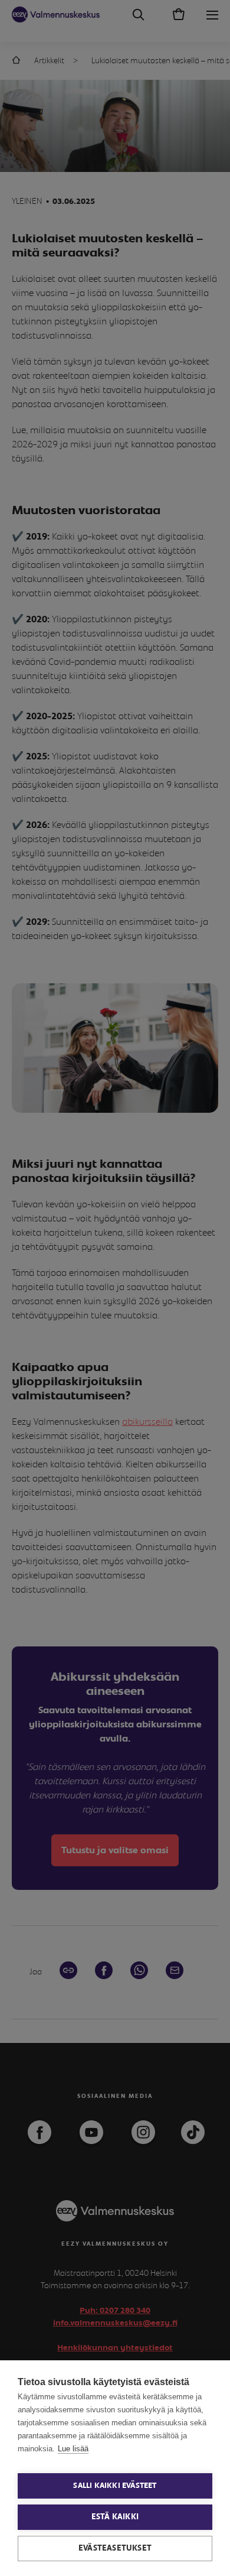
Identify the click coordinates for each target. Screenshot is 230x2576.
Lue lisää (73, 2449)
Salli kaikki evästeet (115, 2486)
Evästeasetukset (115, 2548)
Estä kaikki (115, 2517)
